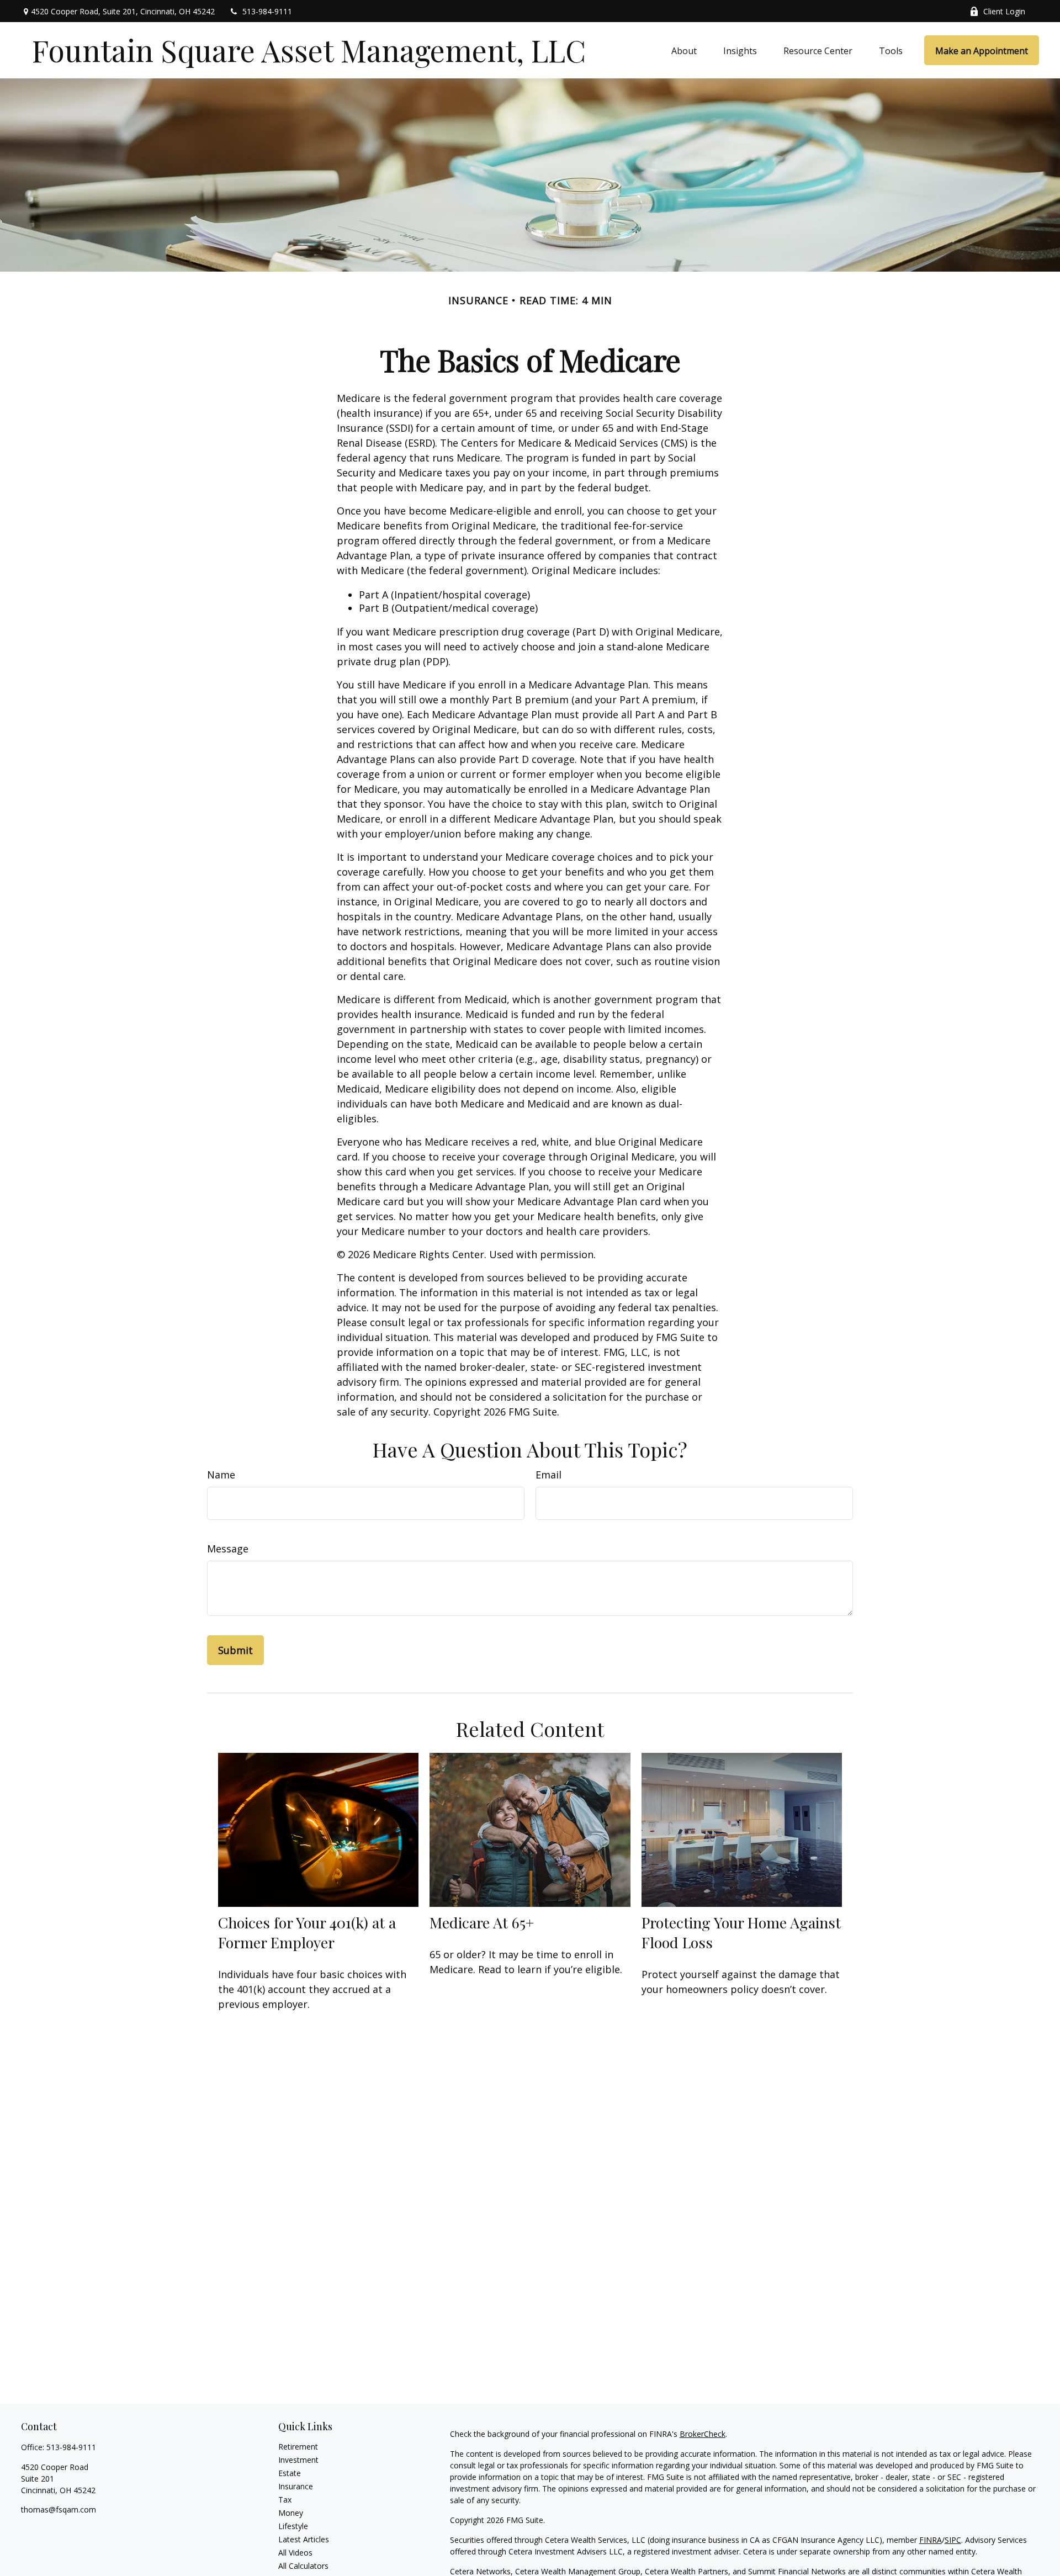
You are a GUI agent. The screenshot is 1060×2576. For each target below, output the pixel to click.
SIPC (953, 2540)
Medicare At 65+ (482, 1922)
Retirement (298, 2447)
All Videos (295, 2553)
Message (228, 1549)
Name (221, 1475)
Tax (285, 2500)
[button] (684, 50)
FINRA (931, 2540)
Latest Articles (304, 2539)
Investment (298, 2460)
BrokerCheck (703, 2434)
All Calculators (303, 2566)
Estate (290, 2473)
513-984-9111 (267, 11)
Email (548, 1475)
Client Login (1004, 11)
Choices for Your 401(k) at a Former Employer (307, 1932)
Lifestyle (293, 2526)
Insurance (296, 2486)
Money (291, 2513)
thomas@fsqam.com (59, 2509)
